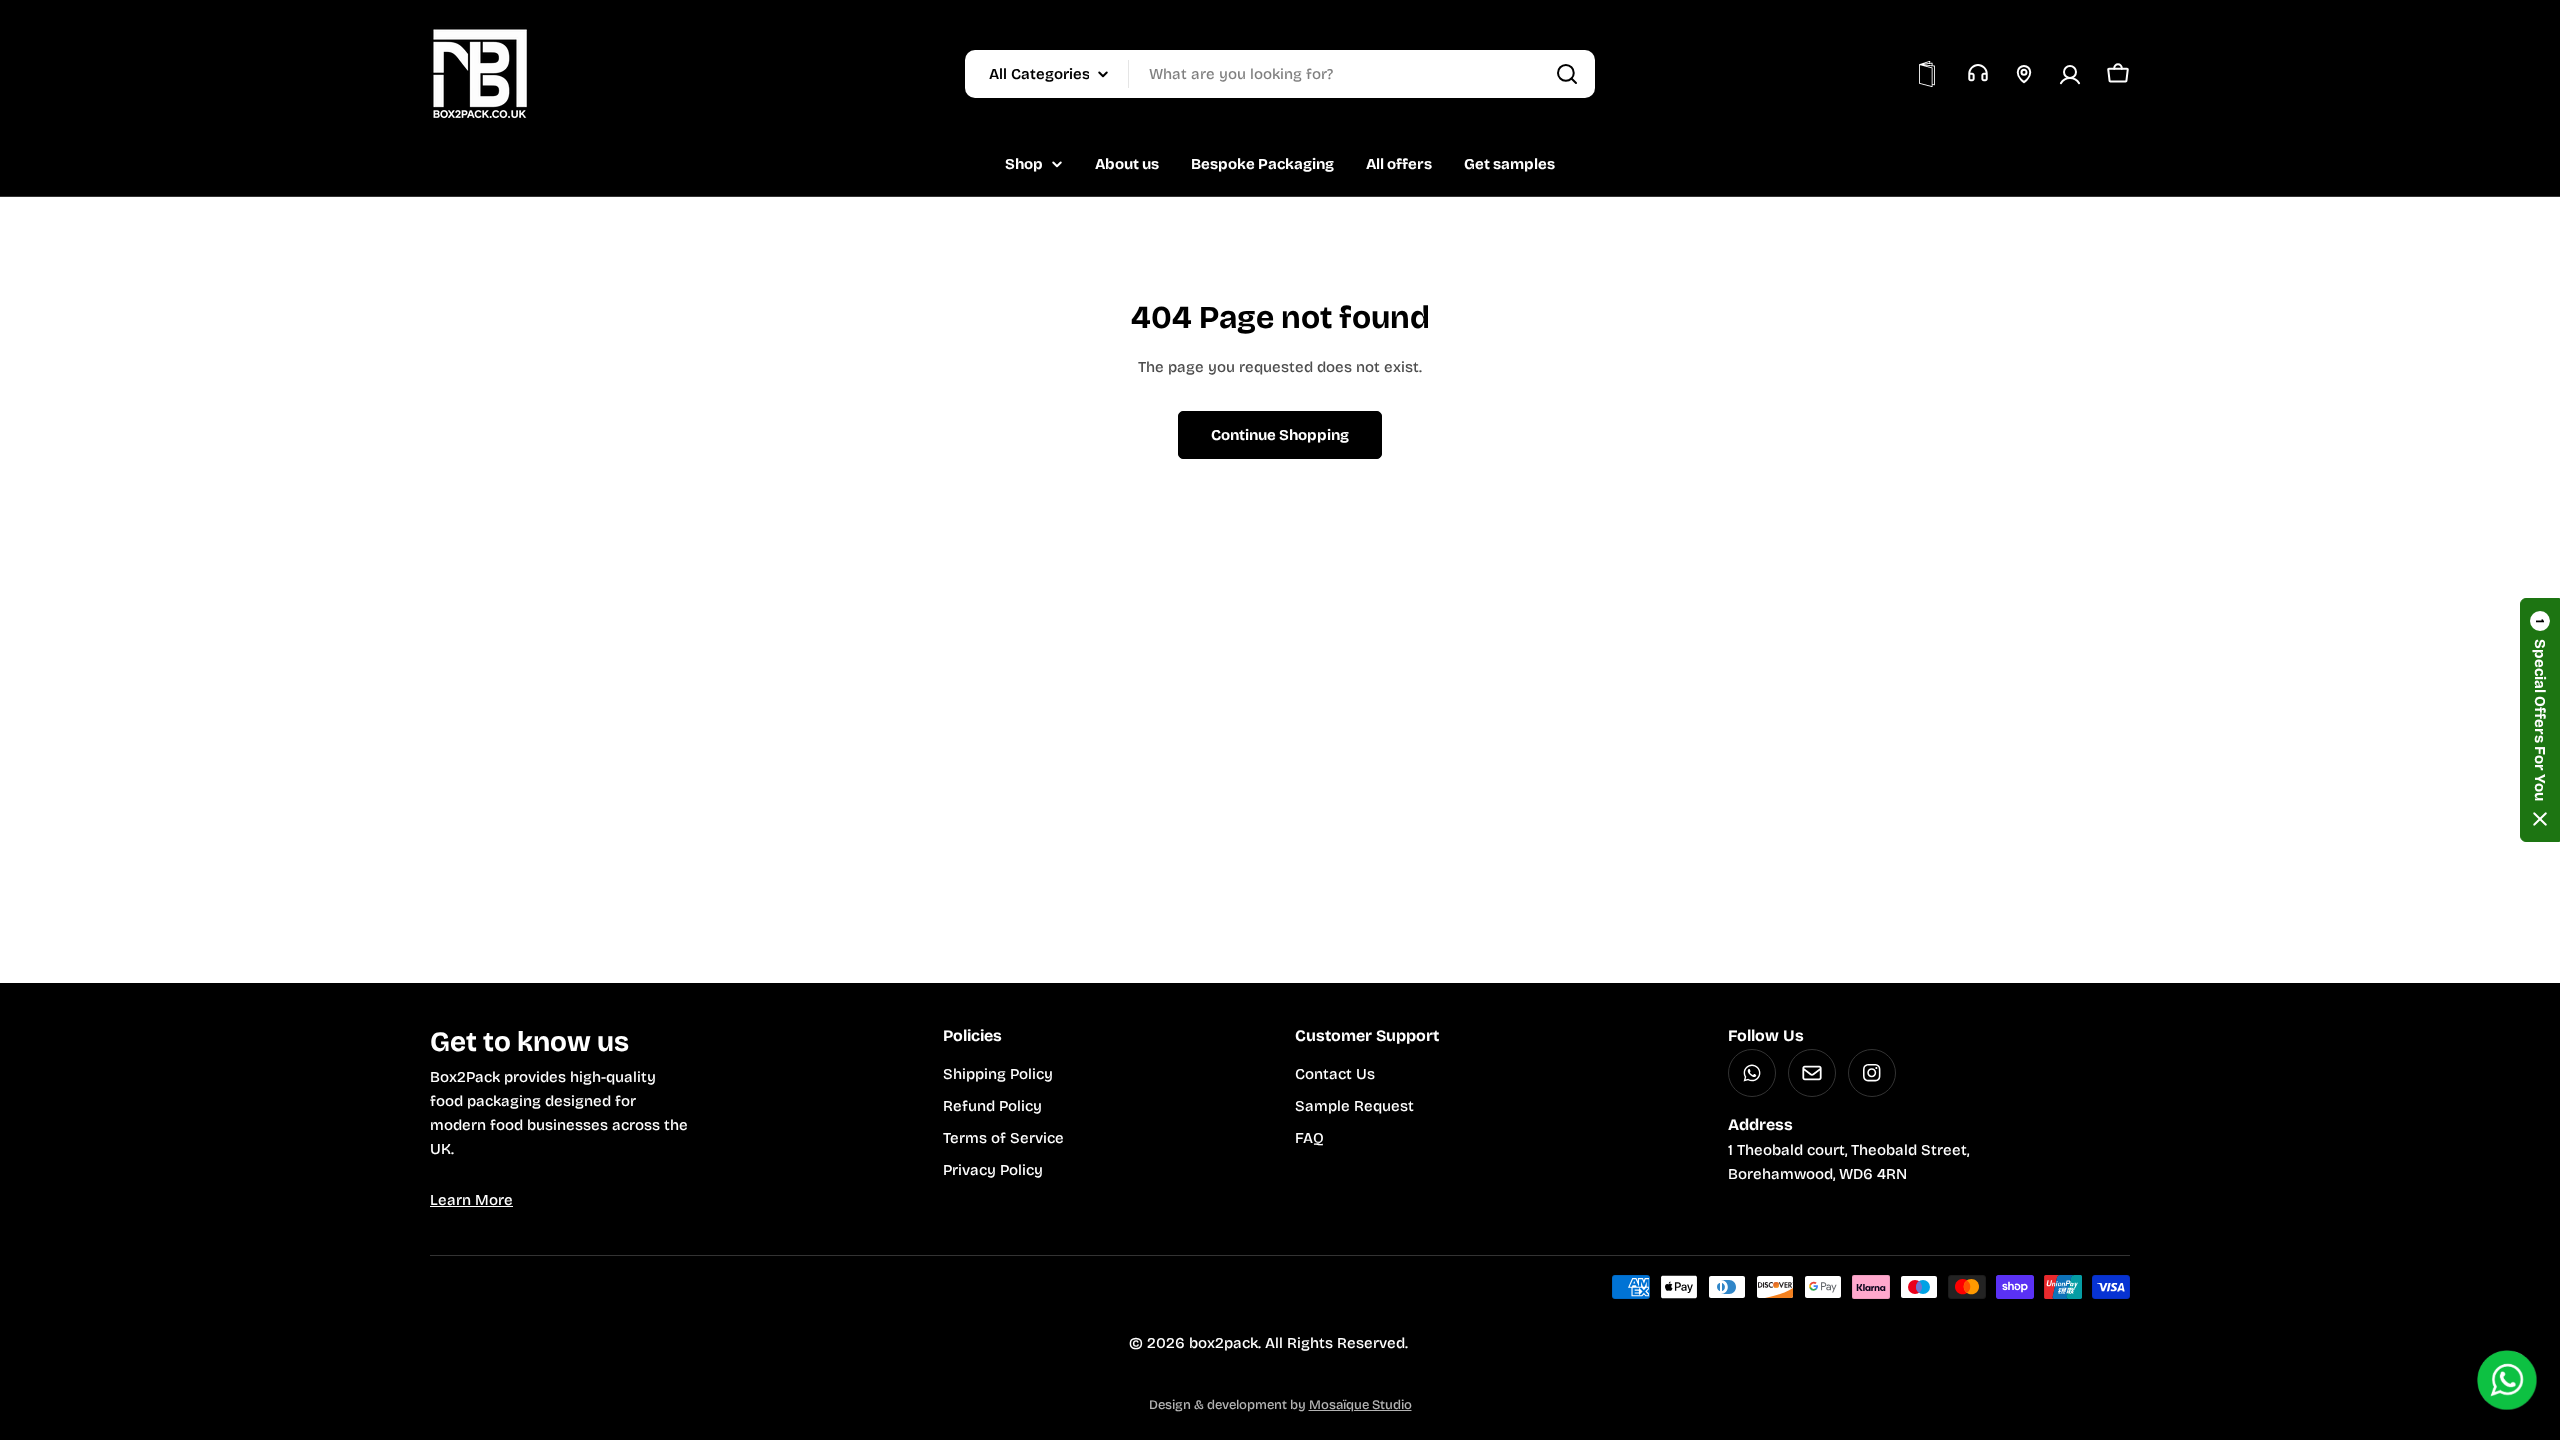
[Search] (1567, 74)
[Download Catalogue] (1927, 74)
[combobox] (1280, 74)
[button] (2540, 720)
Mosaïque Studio (1360, 1405)
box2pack (1223, 1343)
